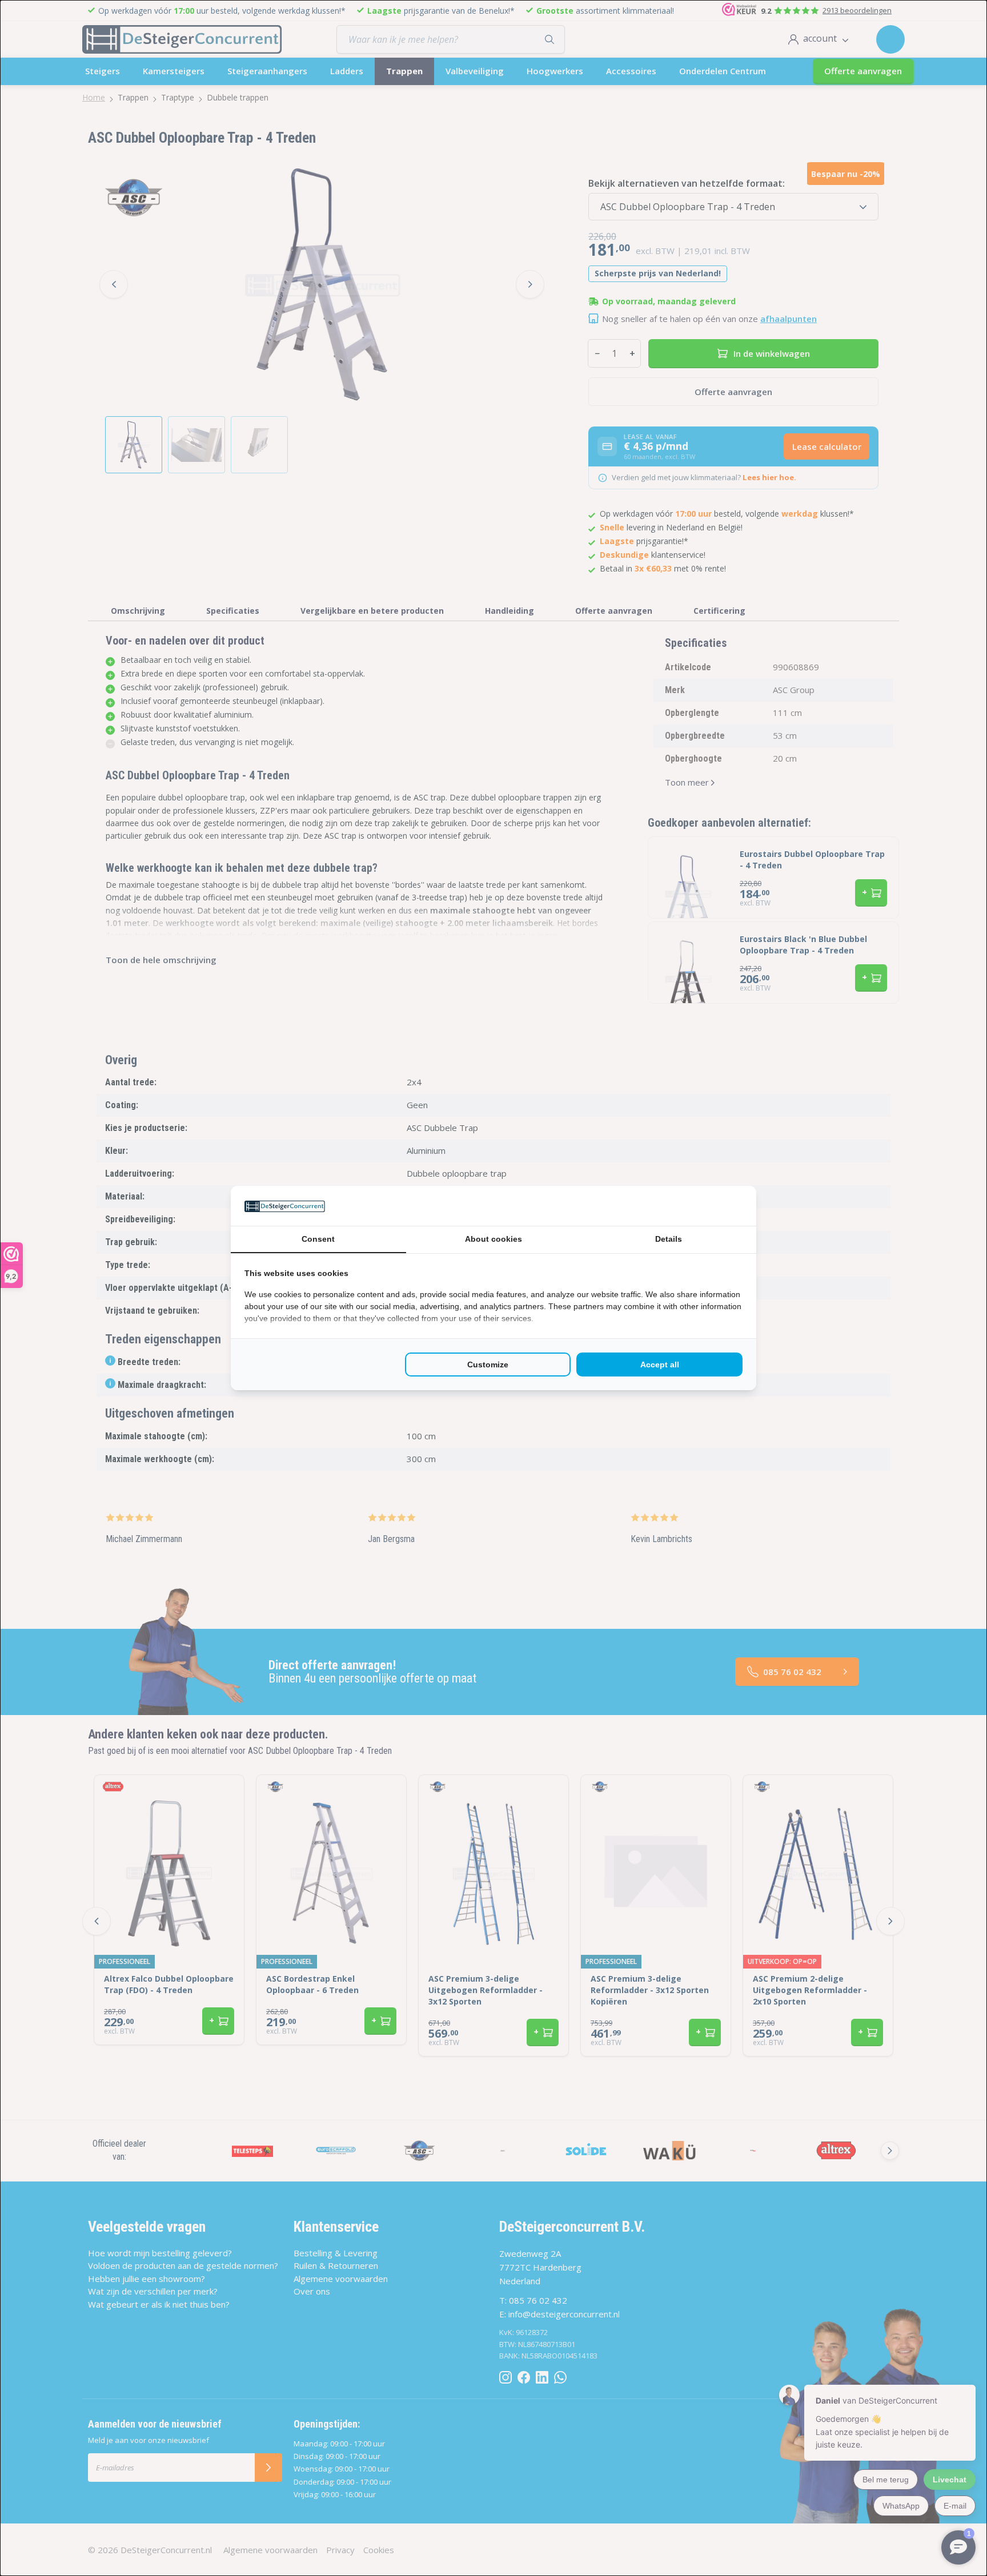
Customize (488, 1365)
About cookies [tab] (493, 1239)
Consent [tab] (318, 1239)
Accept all (660, 1365)
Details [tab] (669, 1239)
